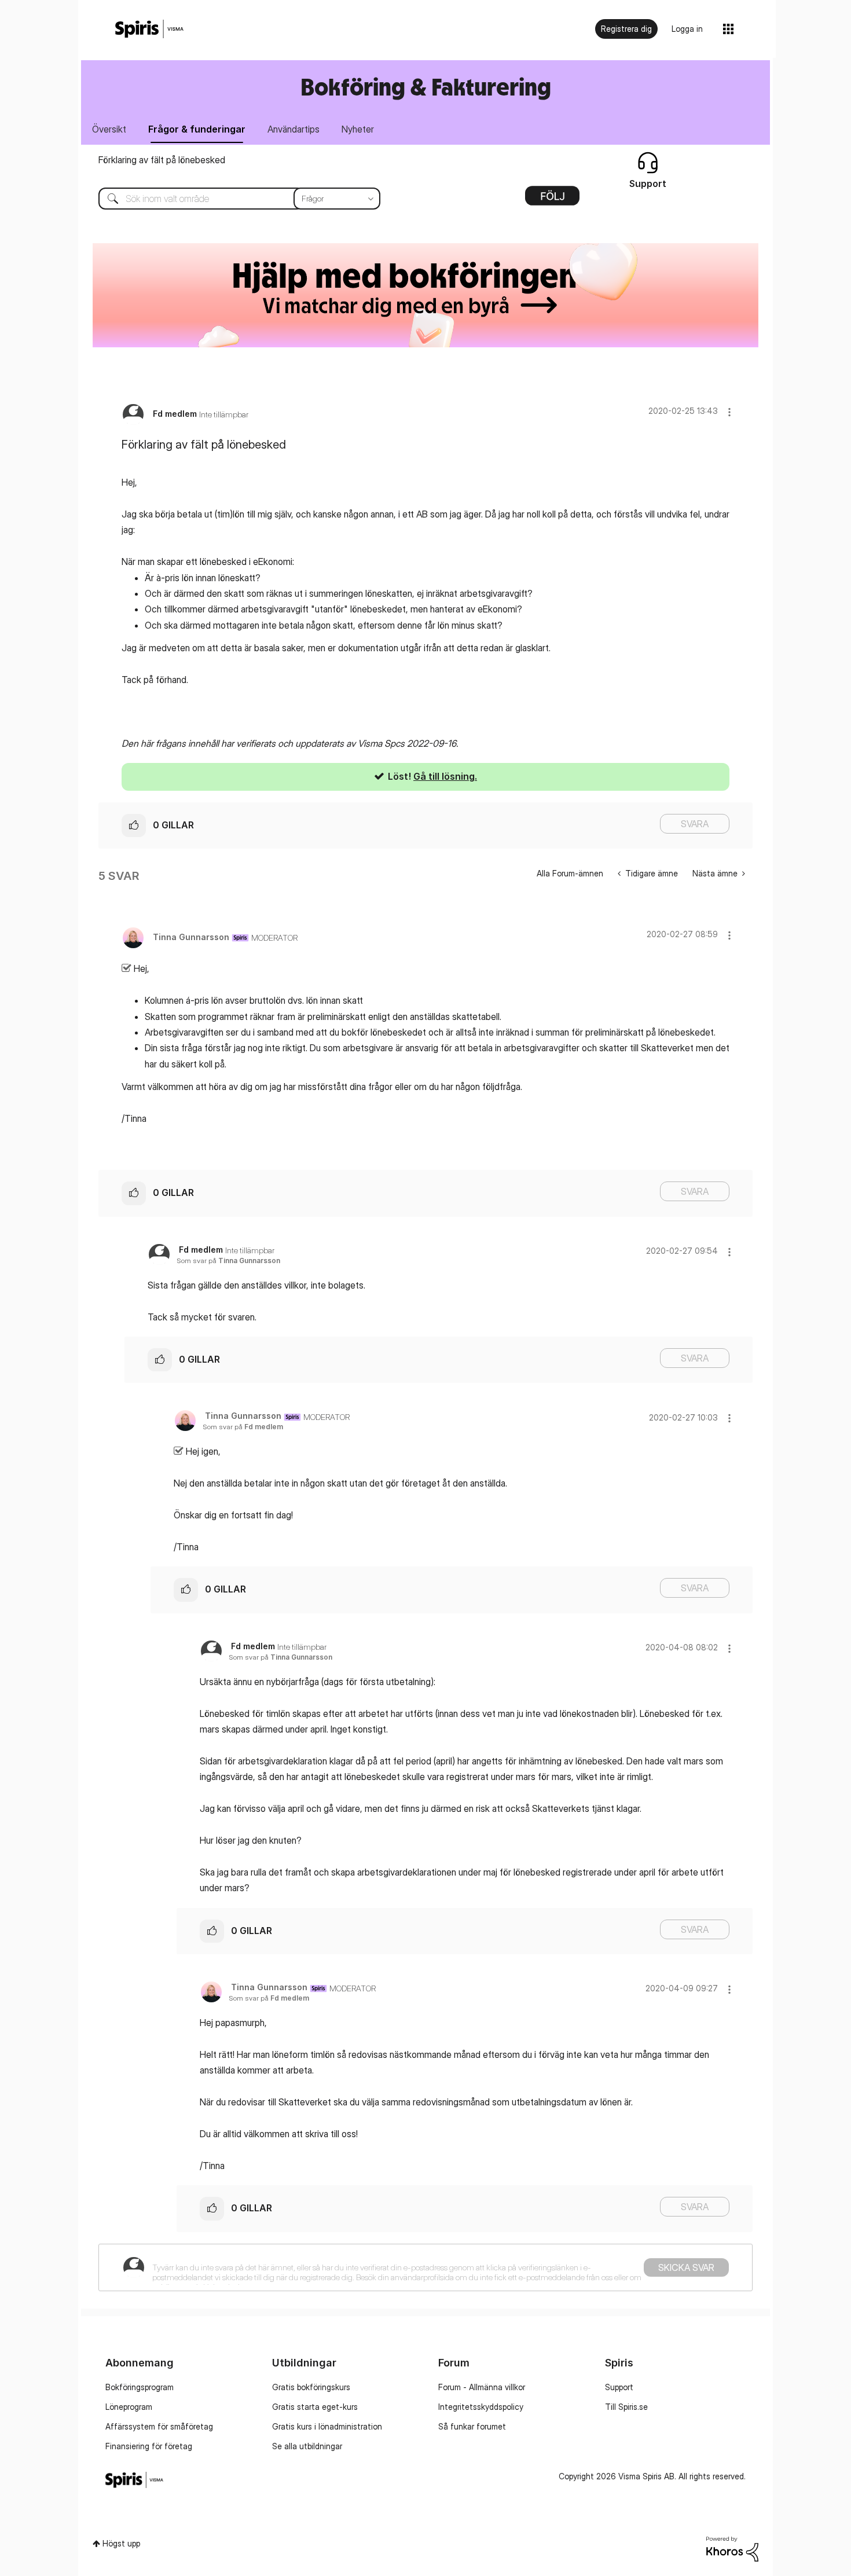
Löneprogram (129, 2407)
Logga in (687, 29)
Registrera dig (626, 29)
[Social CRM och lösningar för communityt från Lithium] (732, 2548)
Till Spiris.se (626, 2407)
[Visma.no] (149, 29)
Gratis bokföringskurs (311, 2387)
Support (619, 2387)
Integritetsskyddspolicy (481, 2407)
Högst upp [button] (121, 2543)
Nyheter (358, 129)
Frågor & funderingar (197, 129)
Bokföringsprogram (140, 2387)
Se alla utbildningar (307, 2446)
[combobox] (231, 199)
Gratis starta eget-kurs (315, 2407)
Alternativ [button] (552, 200)
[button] (729, 412)
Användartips (294, 129)
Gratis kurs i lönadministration (327, 2426)
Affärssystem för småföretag (159, 2426)
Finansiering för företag (149, 2446)
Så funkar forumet (472, 2426)
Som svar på (228, 1261)
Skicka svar (686, 2267)
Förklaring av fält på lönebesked (162, 160)
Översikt (109, 129)
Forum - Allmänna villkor (482, 2387)
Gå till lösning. (445, 776)
